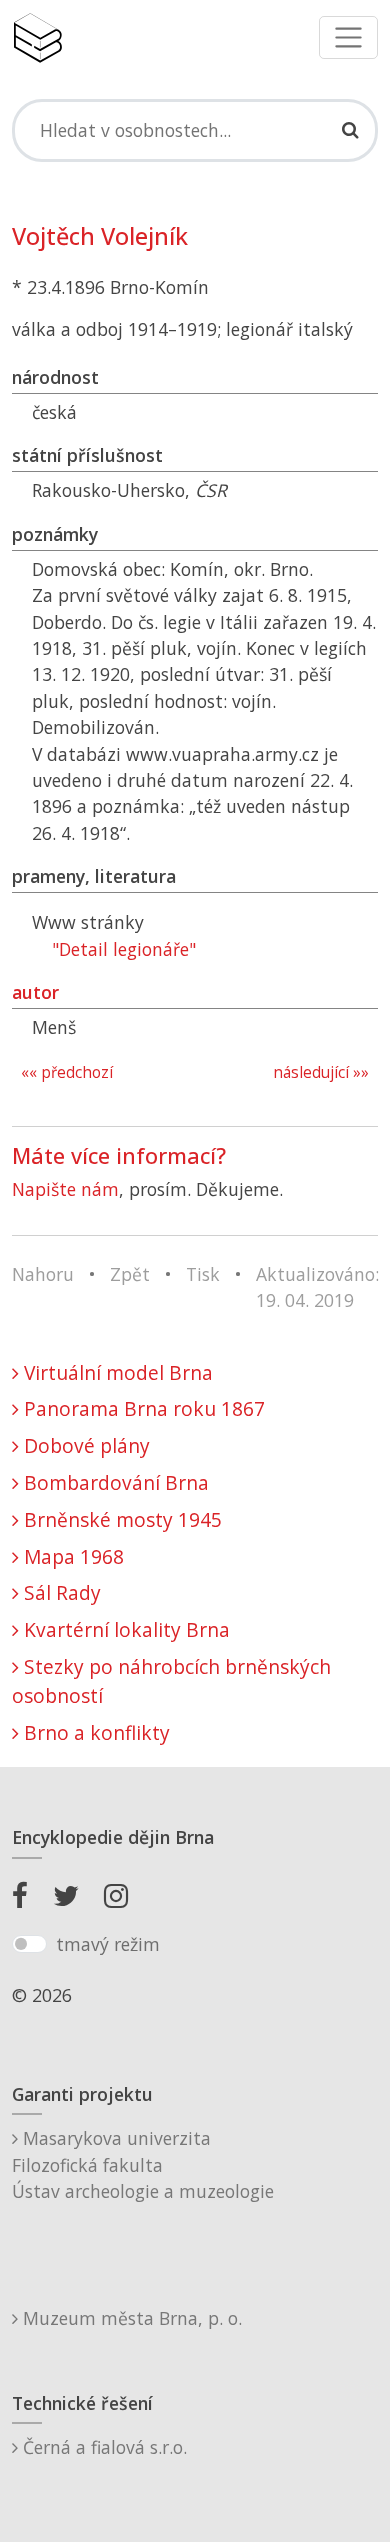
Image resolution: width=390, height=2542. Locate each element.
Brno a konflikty (94, 1732)
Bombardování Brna (114, 1482)
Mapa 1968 (71, 1556)
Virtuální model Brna (116, 1372)
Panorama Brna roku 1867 (142, 1408)
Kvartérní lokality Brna (124, 1629)
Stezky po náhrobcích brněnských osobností (171, 1681)
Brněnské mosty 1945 (120, 1519)
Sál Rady (60, 1592)
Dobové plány (84, 1445)
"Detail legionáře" (124, 949)
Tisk (203, 1274)
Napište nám (65, 1189)
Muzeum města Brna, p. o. (130, 2318)
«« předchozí (67, 1072)
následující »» (321, 1072)
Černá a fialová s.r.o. (102, 2447)
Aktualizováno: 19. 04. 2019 (317, 1287)
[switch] (29, 1944)
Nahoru (43, 1274)
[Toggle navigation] (348, 37)
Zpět (130, 1274)
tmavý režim (108, 1944)
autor (35, 992)
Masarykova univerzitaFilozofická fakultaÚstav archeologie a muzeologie (143, 2164)
